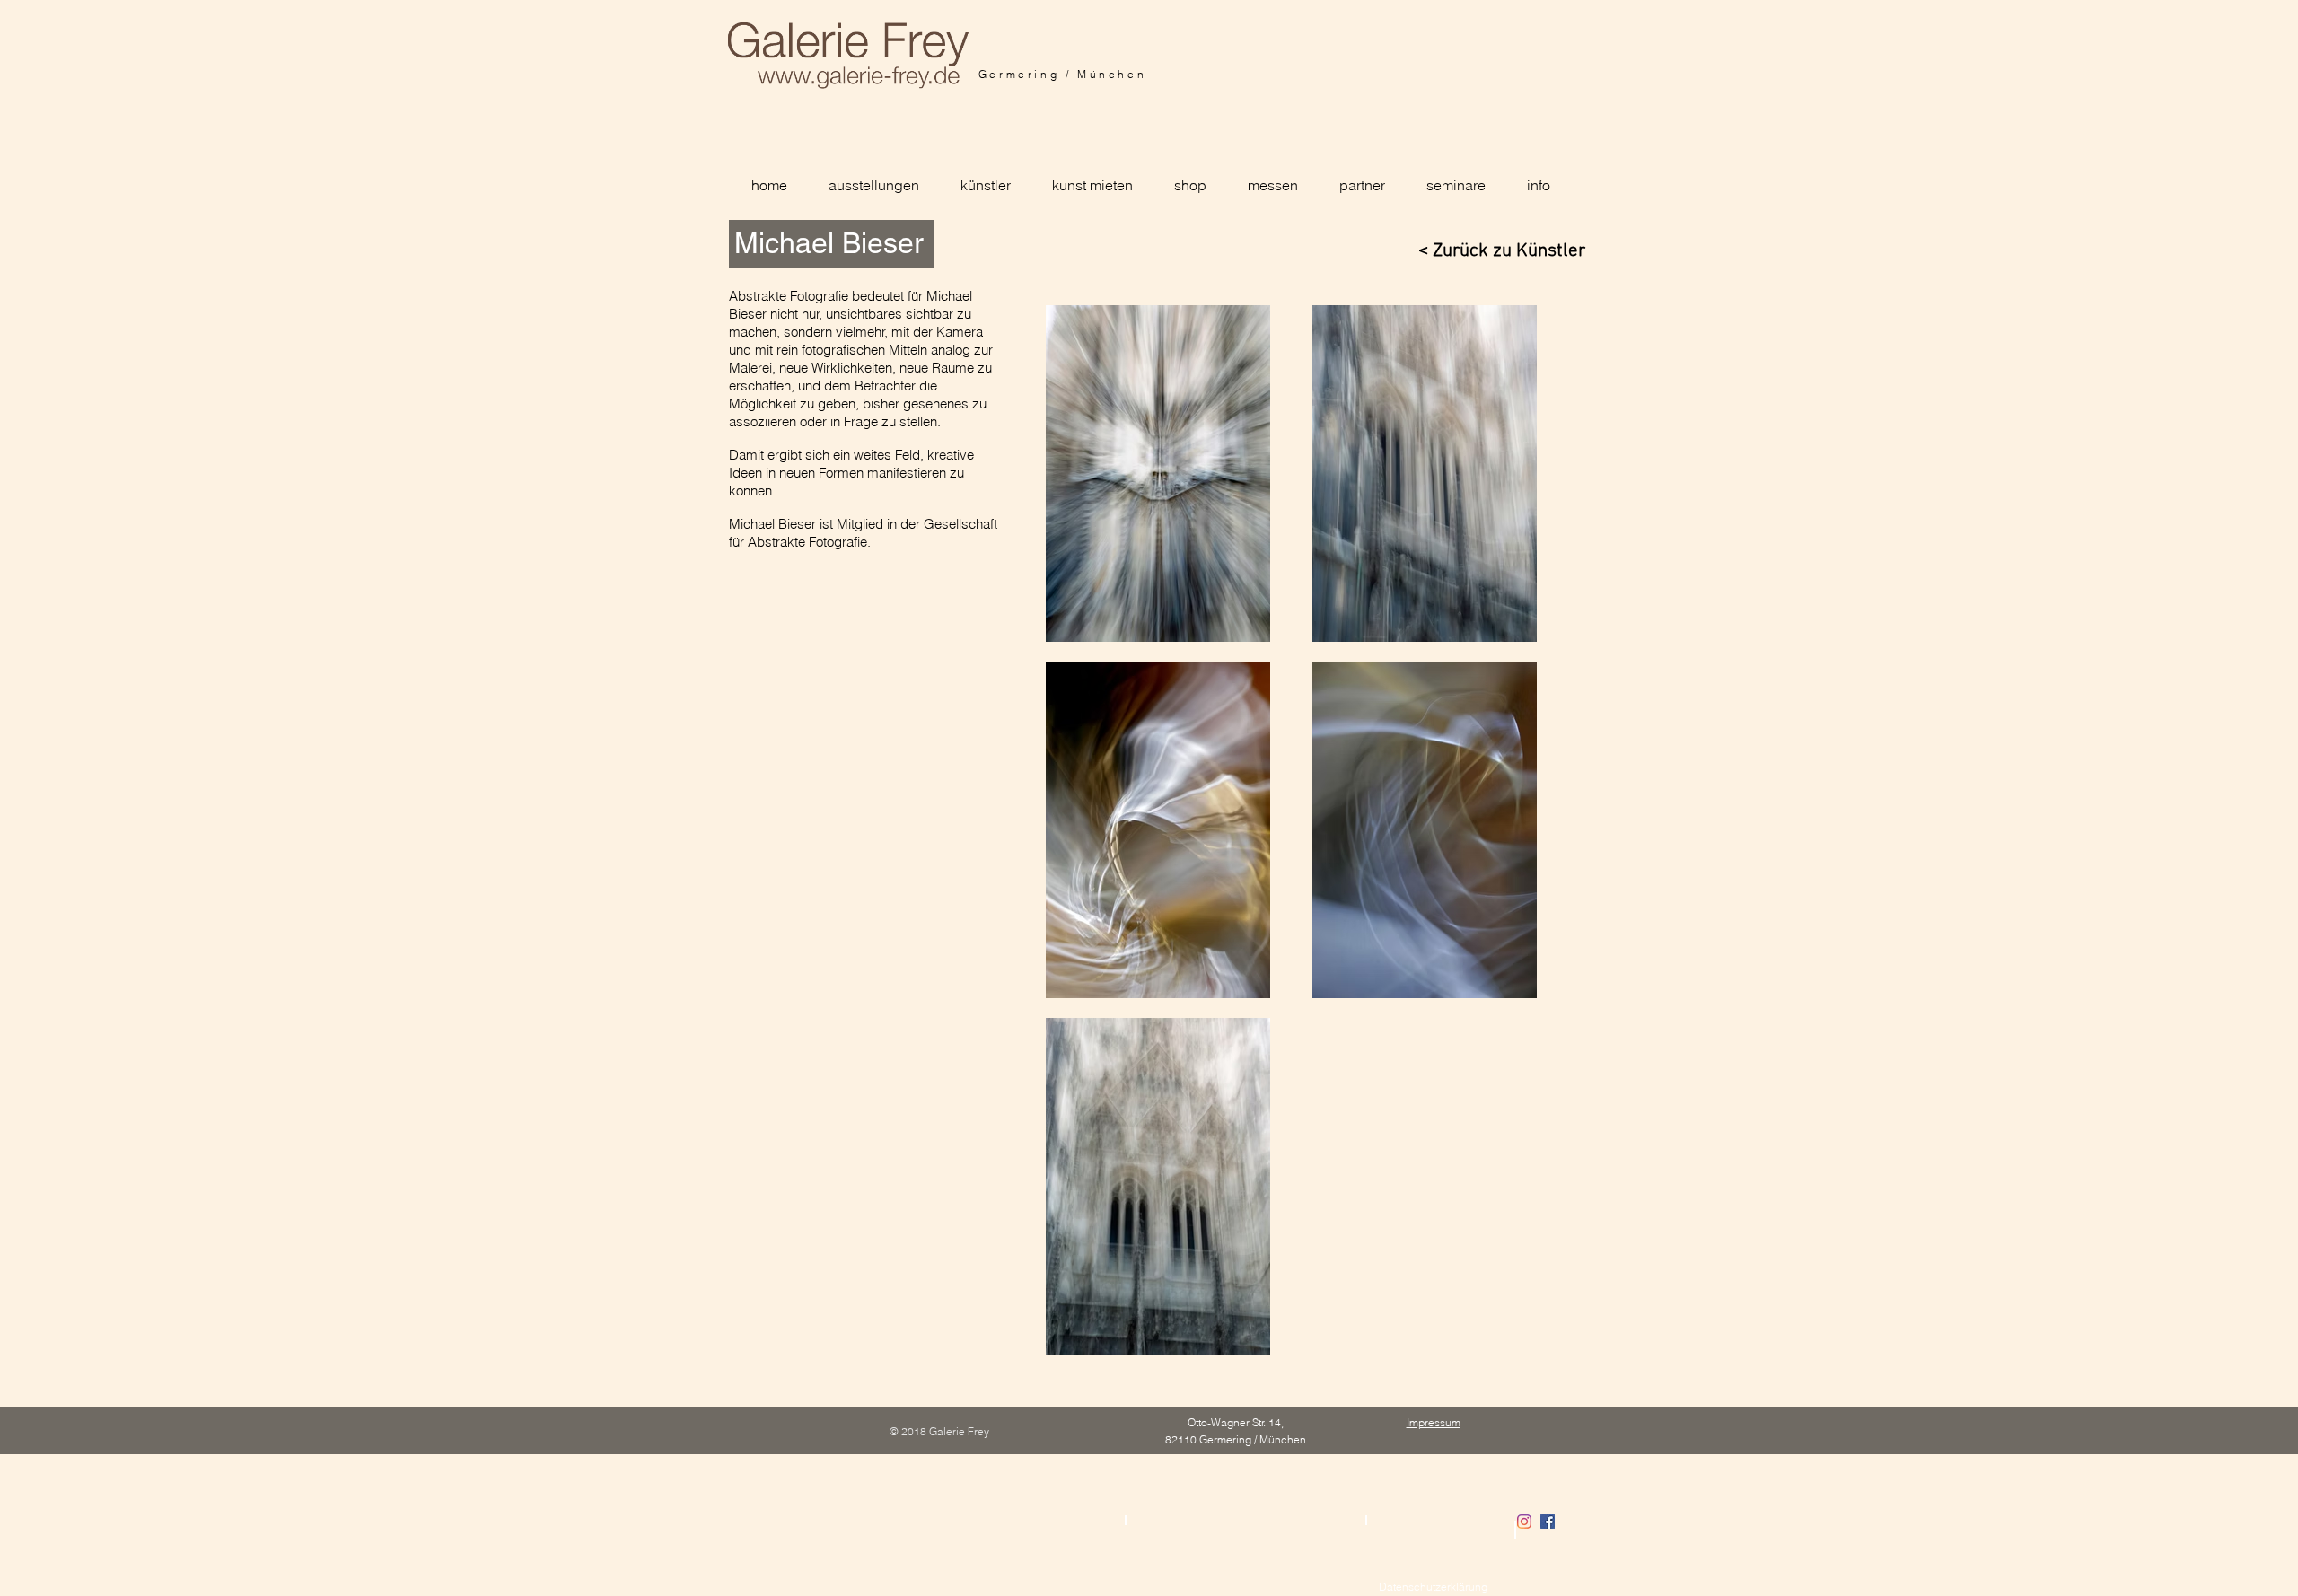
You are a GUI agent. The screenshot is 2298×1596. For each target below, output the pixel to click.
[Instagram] (1524, 1521)
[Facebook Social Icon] (1548, 1521)
